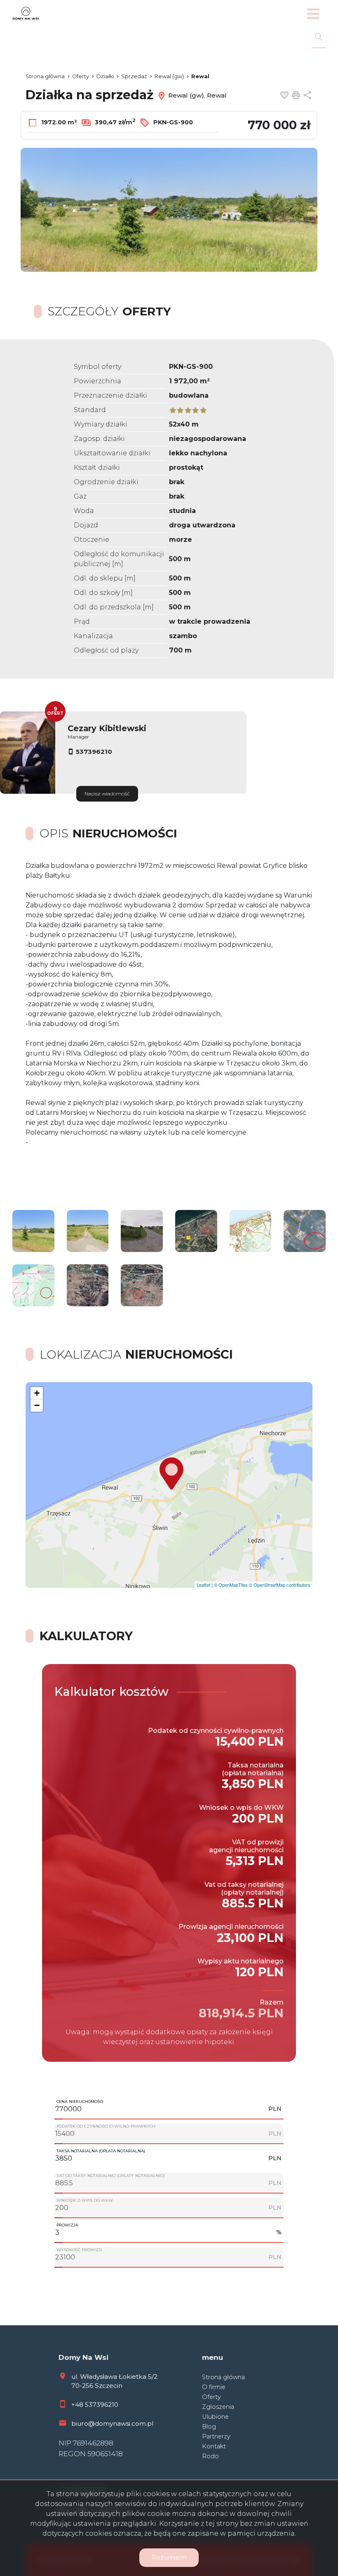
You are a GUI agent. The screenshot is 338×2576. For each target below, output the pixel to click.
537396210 (94, 752)
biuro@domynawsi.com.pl (112, 2423)
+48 (78, 2405)
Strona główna (223, 2377)
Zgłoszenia (218, 2407)
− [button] (37, 1405)
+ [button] (37, 1393)
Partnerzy (216, 2436)
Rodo (210, 2456)
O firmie (214, 2387)
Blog (209, 2427)
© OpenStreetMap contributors (280, 1585)
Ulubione (215, 2417)
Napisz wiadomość (107, 794)
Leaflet (203, 1585)
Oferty (211, 2397)
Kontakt (214, 2446)
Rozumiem (169, 2557)
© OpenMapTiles (231, 1585)
